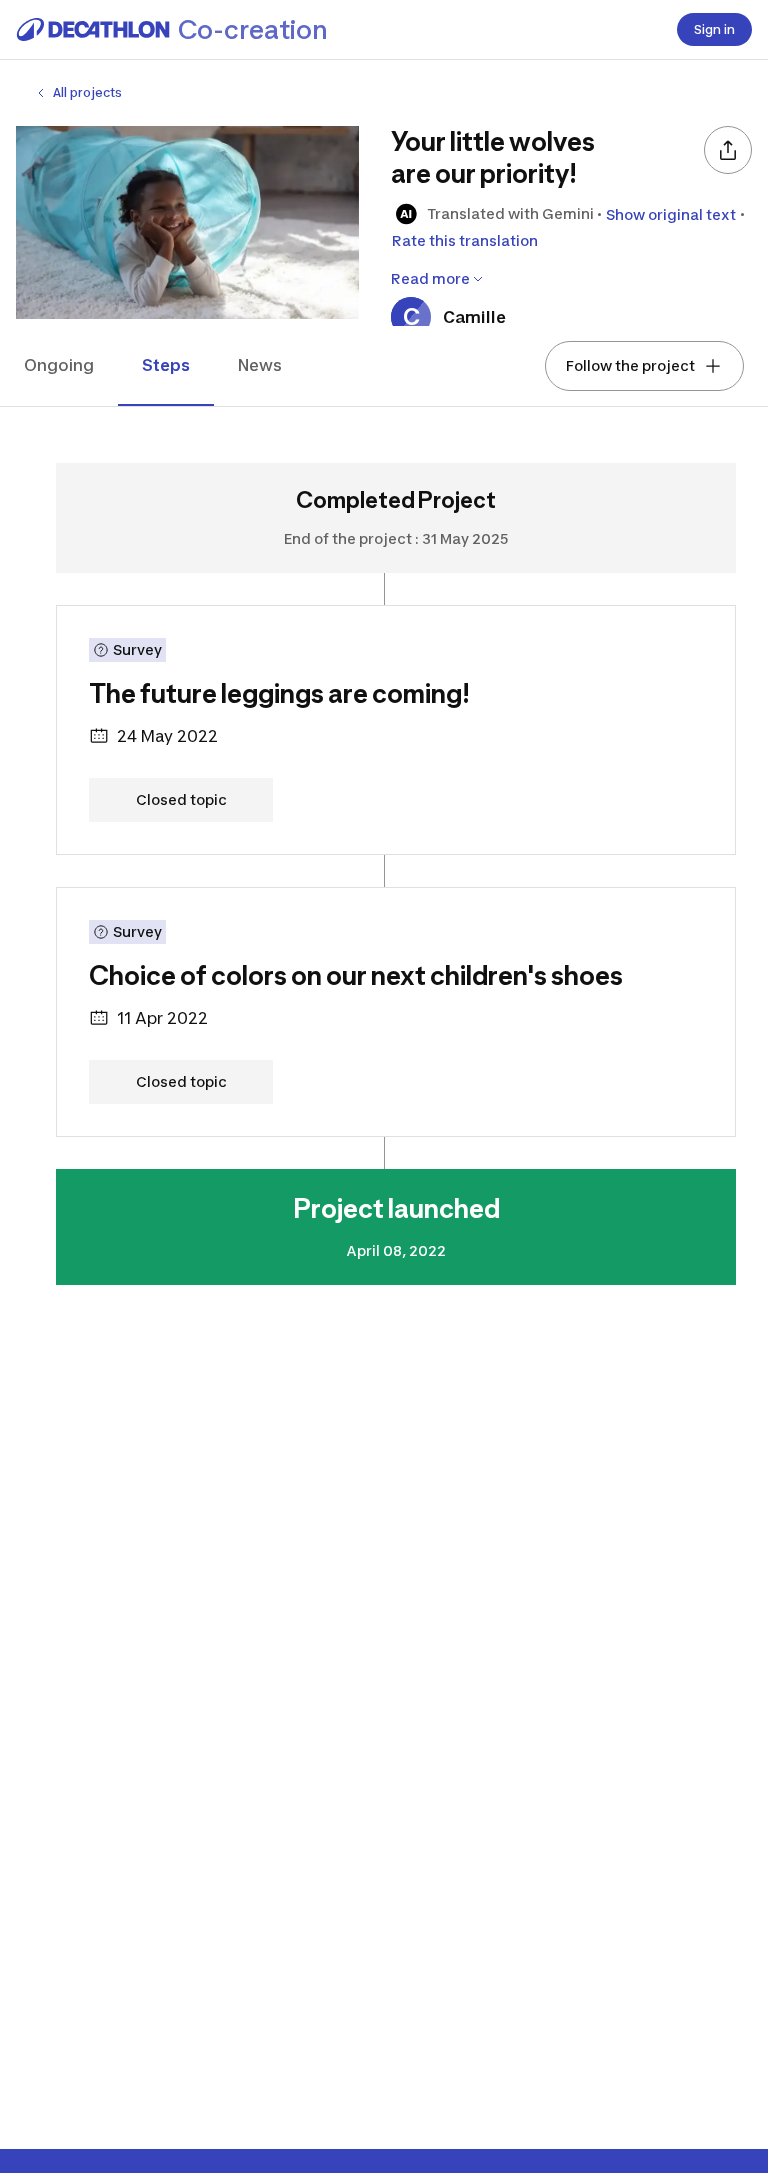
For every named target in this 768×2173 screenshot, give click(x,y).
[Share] (728, 150)
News (260, 365)
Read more (430, 278)
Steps (166, 365)
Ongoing (59, 365)
